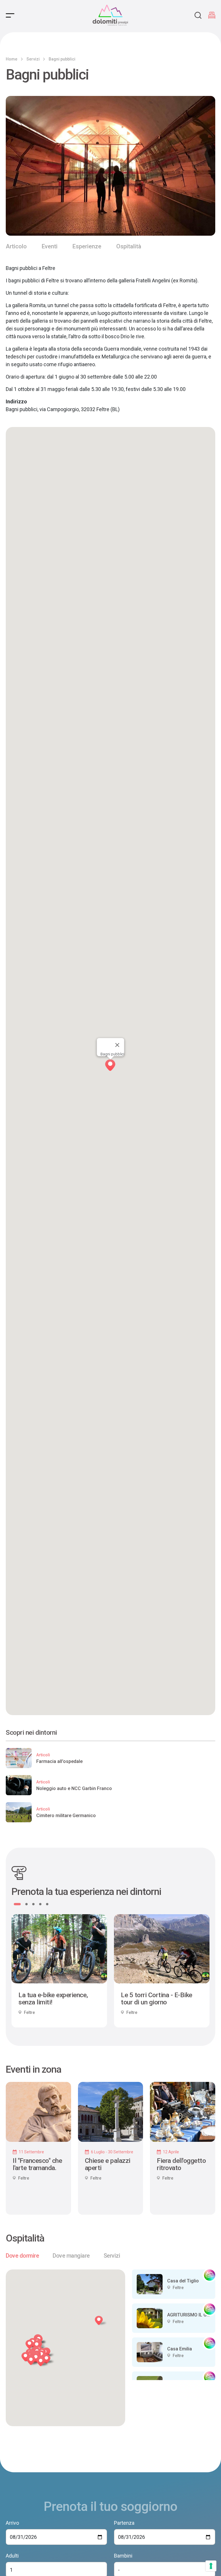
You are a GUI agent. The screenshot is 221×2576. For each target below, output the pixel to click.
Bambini (123, 2556)
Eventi (50, 246)
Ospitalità (129, 246)
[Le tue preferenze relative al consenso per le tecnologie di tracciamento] (211, 2566)
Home (12, 59)
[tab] (22, 2256)
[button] (44, 2363)
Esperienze (87, 246)
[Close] (117, 1045)
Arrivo (12, 2523)
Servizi (33, 59)
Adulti (12, 2556)
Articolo (16, 246)
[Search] (198, 15)
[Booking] (212, 15)
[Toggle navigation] (10, 15)
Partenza (124, 2523)
